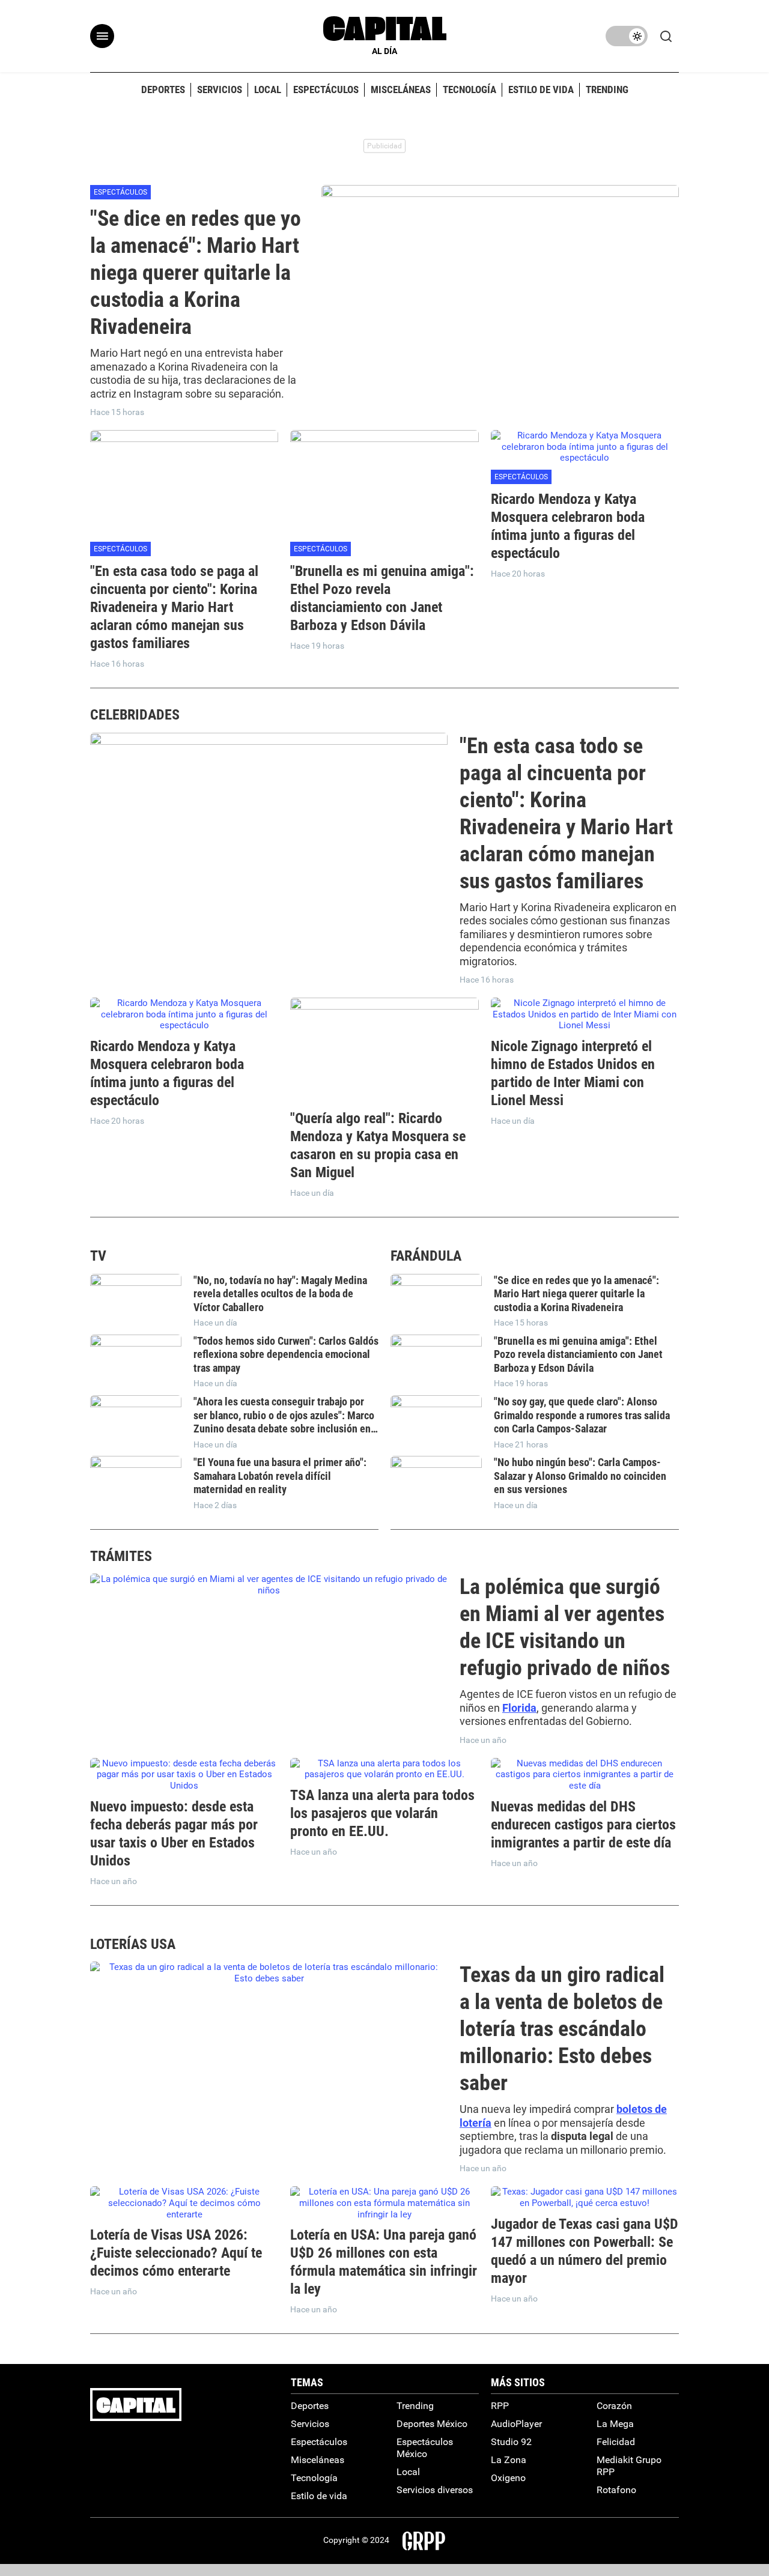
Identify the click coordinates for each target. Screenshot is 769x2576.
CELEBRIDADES (135, 715)
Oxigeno (508, 2478)
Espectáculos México (425, 2448)
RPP (500, 2406)
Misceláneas (318, 2460)
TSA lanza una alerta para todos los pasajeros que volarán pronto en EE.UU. (382, 1813)
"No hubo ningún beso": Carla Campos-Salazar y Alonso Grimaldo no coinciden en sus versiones (580, 1476)
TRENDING (607, 89)
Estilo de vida (319, 2496)
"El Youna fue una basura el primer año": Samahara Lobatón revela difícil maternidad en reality (280, 1476)
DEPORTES (163, 89)
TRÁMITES (121, 1556)
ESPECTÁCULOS (326, 89)
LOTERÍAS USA (133, 1944)
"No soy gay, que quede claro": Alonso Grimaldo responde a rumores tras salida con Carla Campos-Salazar (582, 1415)
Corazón (614, 2406)
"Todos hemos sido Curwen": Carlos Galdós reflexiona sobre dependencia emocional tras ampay (286, 1354)
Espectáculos (120, 192)
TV (98, 1256)
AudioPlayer (516, 2424)
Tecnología (314, 2478)
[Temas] (627, 36)
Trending (415, 2406)
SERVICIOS (220, 89)
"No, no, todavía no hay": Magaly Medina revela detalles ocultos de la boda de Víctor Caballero (280, 1294)
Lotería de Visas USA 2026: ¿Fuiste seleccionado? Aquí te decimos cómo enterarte (176, 2253)
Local (408, 2472)
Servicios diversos (435, 2490)
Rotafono (616, 2490)
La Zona (509, 2460)
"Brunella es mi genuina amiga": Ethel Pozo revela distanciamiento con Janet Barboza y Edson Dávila (578, 1354)
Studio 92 (511, 2442)
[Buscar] (669, 36)
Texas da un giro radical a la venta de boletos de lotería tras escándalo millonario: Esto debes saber (562, 2029)
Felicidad (616, 2442)
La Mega (615, 2424)
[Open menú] (102, 36)
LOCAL (268, 89)
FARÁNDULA (426, 1256)
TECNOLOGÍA (470, 89)
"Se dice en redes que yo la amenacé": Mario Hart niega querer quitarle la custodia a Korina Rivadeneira (196, 273)
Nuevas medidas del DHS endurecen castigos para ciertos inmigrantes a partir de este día (583, 1825)
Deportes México (432, 2424)
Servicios (310, 2424)
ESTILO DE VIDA (541, 89)
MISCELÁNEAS (401, 89)
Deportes (310, 2406)
